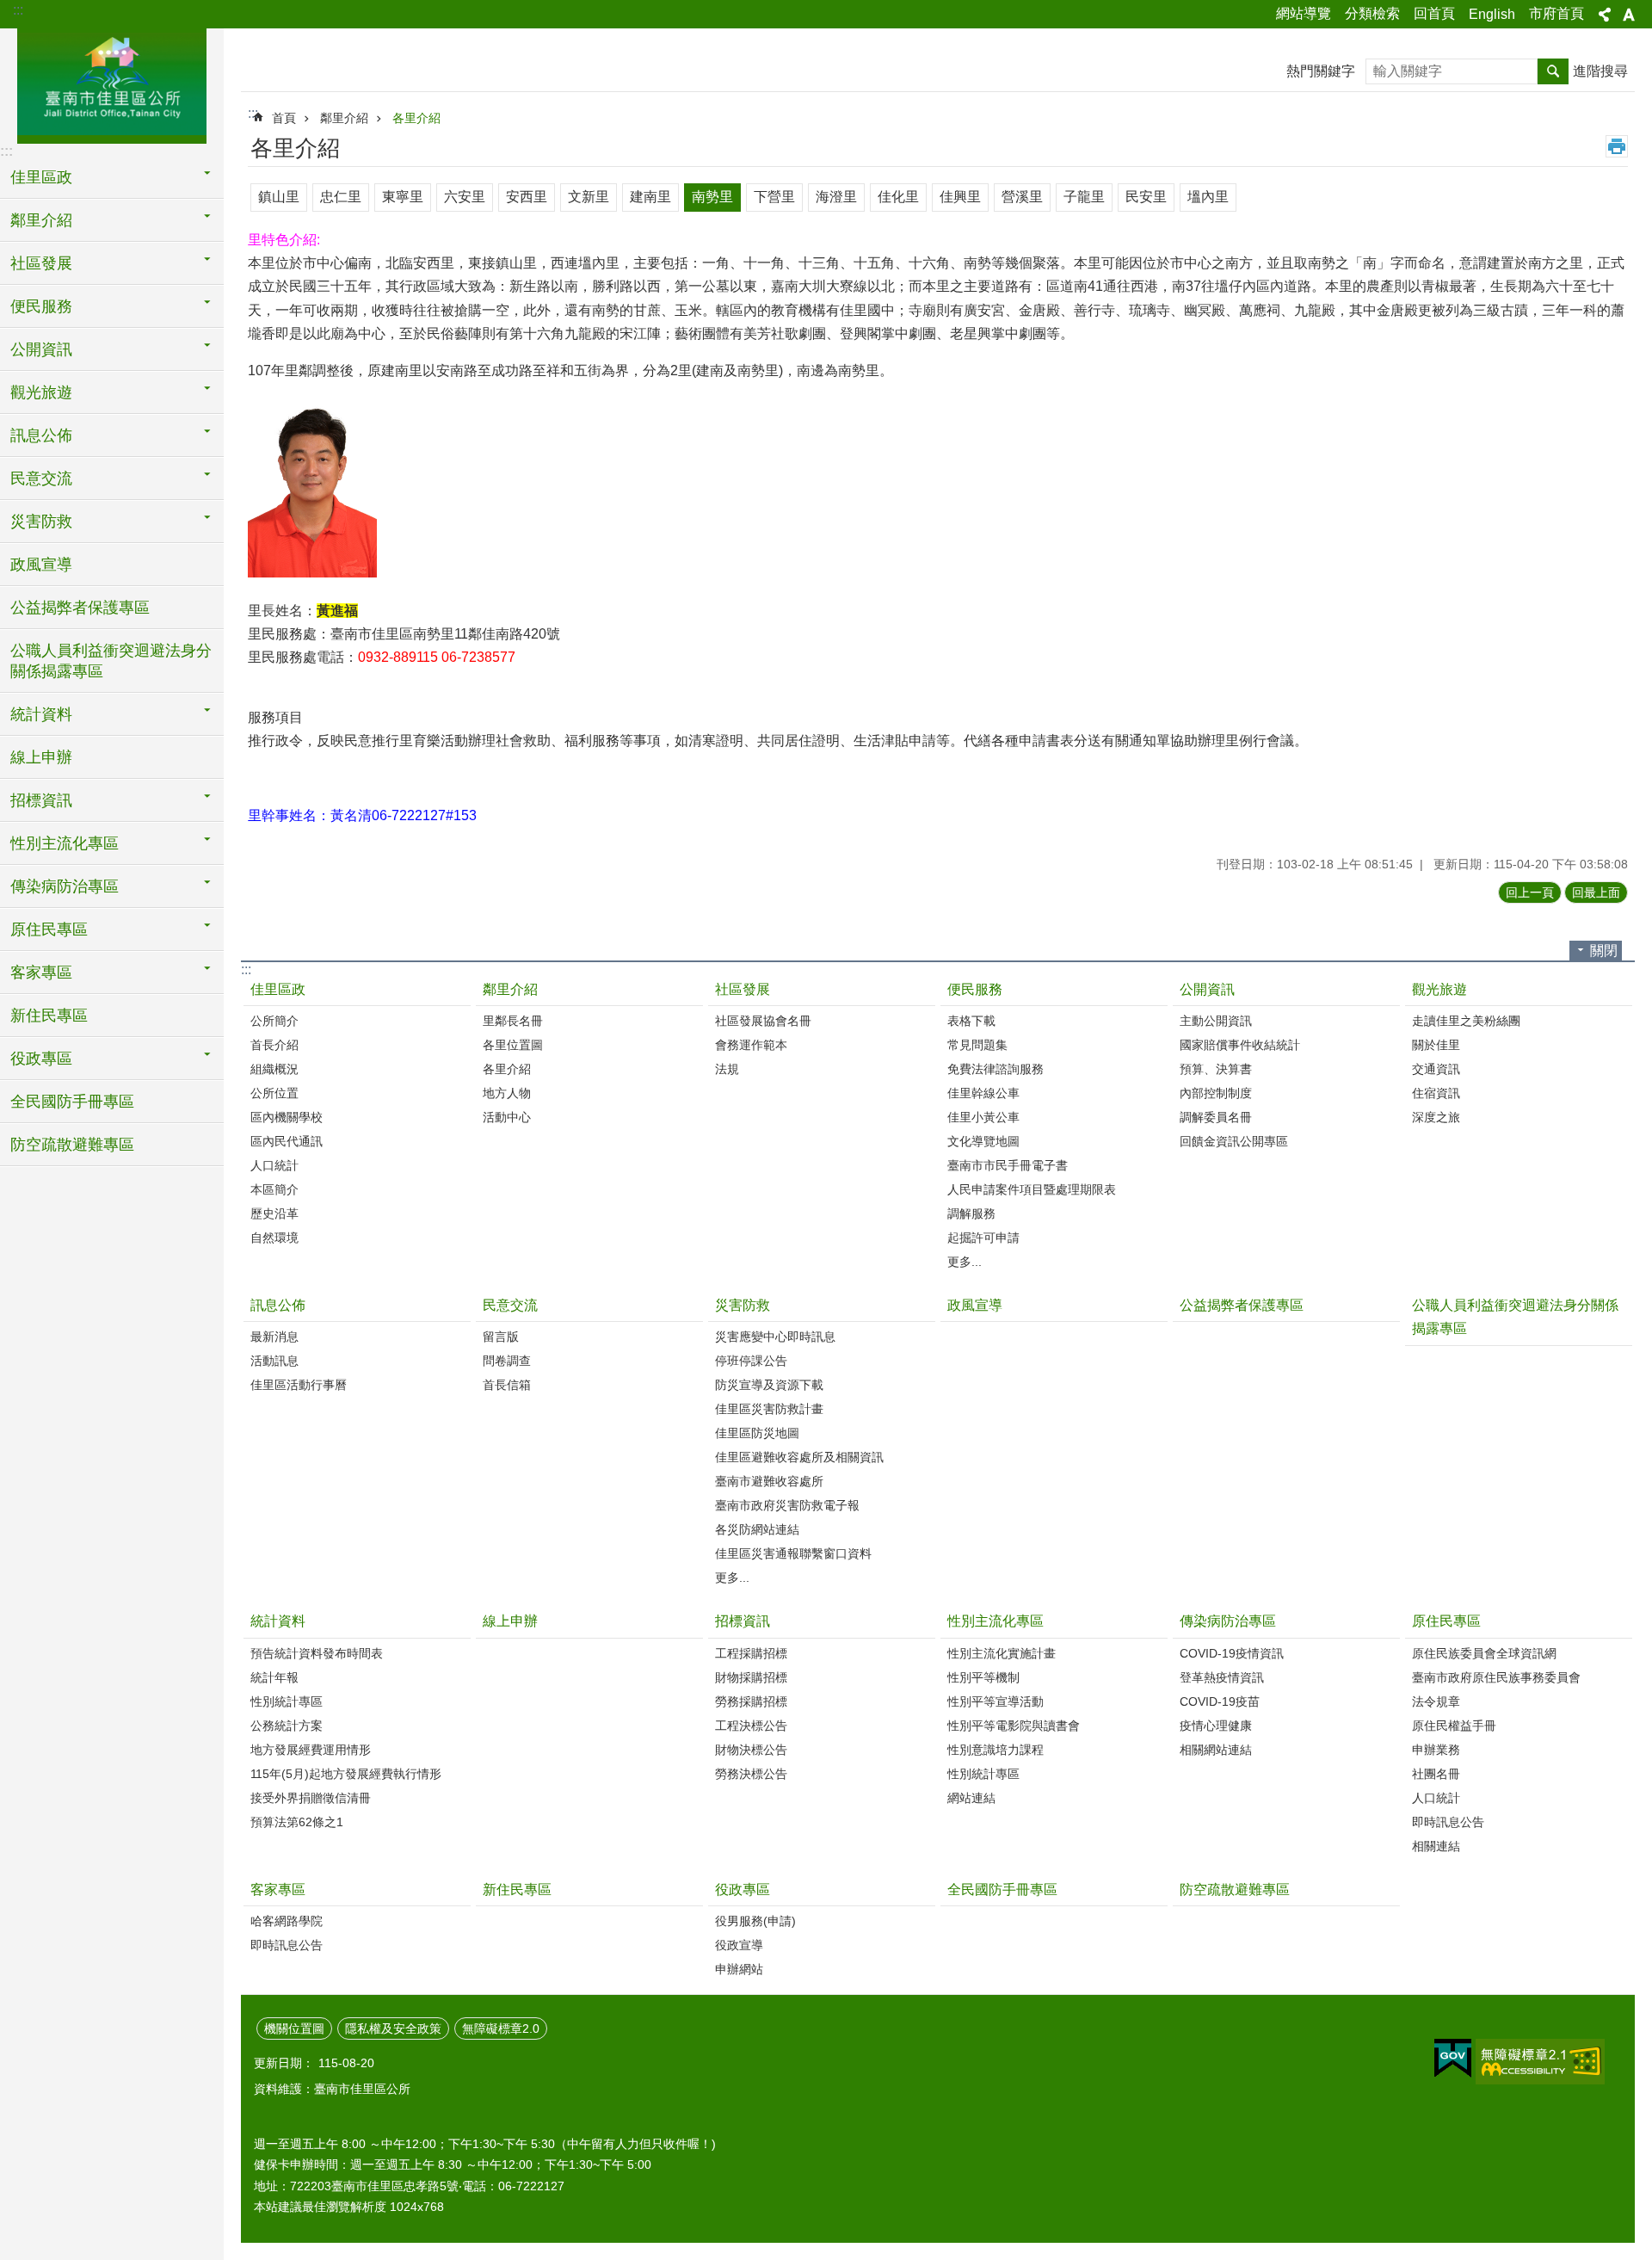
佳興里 (960, 197)
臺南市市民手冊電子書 (1008, 1165)
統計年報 (274, 1677)
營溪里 (1022, 197)
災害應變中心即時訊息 (775, 1337)
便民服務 (975, 989)
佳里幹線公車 (983, 1093)
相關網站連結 (1216, 1750)
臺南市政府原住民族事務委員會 (1496, 1677)
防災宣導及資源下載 (769, 1385)
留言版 (501, 1337)
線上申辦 (41, 757)
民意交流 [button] (41, 479)
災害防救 (743, 1305)
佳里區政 (278, 989)
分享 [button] (1605, 15)
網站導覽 (1304, 13)
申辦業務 (1436, 1750)
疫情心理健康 (1216, 1726)
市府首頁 (1556, 13)
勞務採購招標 (751, 1701)
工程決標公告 (751, 1726)
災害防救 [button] (41, 522)
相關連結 (1436, 1846)
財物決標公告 (751, 1750)
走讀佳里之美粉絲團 (1466, 1021)
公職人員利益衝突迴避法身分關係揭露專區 (111, 661)
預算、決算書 (1216, 1069)
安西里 (527, 197)
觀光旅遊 (1439, 989)
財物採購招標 (751, 1677)
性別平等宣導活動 (996, 1701)
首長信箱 (507, 1385)
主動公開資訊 (1216, 1021)
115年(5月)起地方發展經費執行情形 (346, 1774)
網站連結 (971, 1798)
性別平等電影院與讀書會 (1014, 1726)
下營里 (774, 197)
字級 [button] (1629, 15)
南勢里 (712, 197)
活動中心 (507, 1117)
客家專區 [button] (41, 973)
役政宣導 (739, 1945)
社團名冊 (1436, 1774)
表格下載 (971, 1021)
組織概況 (274, 1069)
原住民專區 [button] (49, 929)
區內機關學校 (287, 1117)
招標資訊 (743, 1621)
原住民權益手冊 (1454, 1726)
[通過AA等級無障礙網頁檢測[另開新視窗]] (1540, 2062)
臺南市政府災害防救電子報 (787, 1505)
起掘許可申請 (983, 1238)
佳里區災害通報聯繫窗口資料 (793, 1553)
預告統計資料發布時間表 (317, 1653)
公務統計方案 (287, 1726)
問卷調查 (507, 1361)
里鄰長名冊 (513, 1021)
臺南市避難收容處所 (769, 1481)
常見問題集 (977, 1045)
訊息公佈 (278, 1305)
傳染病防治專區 (1228, 1621)
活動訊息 (274, 1361)
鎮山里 (279, 197)
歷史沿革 (274, 1213)
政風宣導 (41, 565)
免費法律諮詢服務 (996, 1069)
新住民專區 (49, 1016)
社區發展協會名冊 (763, 1021)
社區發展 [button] (41, 263)
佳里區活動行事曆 (299, 1385)
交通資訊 (1436, 1069)
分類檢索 (1372, 13)
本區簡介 (274, 1189)
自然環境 (274, 1238)
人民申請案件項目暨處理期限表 (1032, 1189)
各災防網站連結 (757, 1529)
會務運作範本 (751, 1045)
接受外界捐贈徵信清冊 (311, 1798)
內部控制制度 (1216, 1093)
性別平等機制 (983, 1677)
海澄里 (836, 197)
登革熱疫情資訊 (1222, 1677)
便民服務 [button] (41, 306)
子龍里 (1084, 197)
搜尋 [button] (1553, 71)
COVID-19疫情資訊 (1232, 1653)
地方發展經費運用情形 (311, 1750)
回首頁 (1434, 13)
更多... (965, 1262)
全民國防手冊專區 (72, 1102)
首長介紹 (274, 1045)
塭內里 (1208, 197)
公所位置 (274, 1093)
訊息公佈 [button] (41, 435)
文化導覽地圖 (983, 1141)
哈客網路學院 (287, 1921)
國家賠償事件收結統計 (1240, 1045)
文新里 (589, 197)
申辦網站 (739, 1969)
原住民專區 (1446, 1621)
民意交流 (510, 1305)
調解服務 (971, 1213)
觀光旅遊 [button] (41, 392)
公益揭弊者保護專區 (80, 608)
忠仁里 (341, 197)
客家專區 (278, 1890)
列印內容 (1617, 146)
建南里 (650, 197)
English (1492, 14)
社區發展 (743, 989)
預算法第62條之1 (297, 1822)
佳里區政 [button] (41, 177)
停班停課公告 (751, 1361)
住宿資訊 (1436, 1093)
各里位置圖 (513, 1045)
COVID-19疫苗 (1220, 1701)
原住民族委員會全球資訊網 (1484, 1653)
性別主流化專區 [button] (65, 843)
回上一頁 (1530, 892)
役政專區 (743, 1890)
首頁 (284, 118)
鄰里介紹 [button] (41, 220)
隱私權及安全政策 (393, 2028)
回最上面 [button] (1596, 892)
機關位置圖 (294, 2028)
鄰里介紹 (344, 118)
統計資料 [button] (41, 714)
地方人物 (507, 1093)
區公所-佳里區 (112, 83)
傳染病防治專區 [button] (65, 886)
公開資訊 (1207, 989)
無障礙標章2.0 (501, 2028)
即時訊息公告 (1448, 1822)
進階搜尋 (1600, 71)
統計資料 (278, 1621)
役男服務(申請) (755, 1921)
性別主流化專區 (996, 1621)
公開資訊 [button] (41, 349)
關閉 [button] (1604, 951)
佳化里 (898, 197)
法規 (727, 1069)
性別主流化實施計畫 (1002, 1653)
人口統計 (274, 1165)
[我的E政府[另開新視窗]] (1453, 2059)
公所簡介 (274, 1021)
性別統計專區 (287, 1701)
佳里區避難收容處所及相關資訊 (799, 1457)
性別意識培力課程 (996, 1750)
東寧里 (403, 197)
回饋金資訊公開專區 (1234, 1141)
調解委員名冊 (1216, 1117)
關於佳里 (1436, 1045)
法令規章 (1436, 1701)
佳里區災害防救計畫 (769, 1409)
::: (18, 10)
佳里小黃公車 (983, 1117)
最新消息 (274, 1337)
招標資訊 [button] (41, 800)
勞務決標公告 (751, 1774)
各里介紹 (416, 118)
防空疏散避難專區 (72, 1145)
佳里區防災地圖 (757, 1433)
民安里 (1146, 197)
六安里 (465, 197)
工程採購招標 (751, 1653)
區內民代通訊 (287, 1141)
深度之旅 (1436, 1117)
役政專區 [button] (41, 1059)
